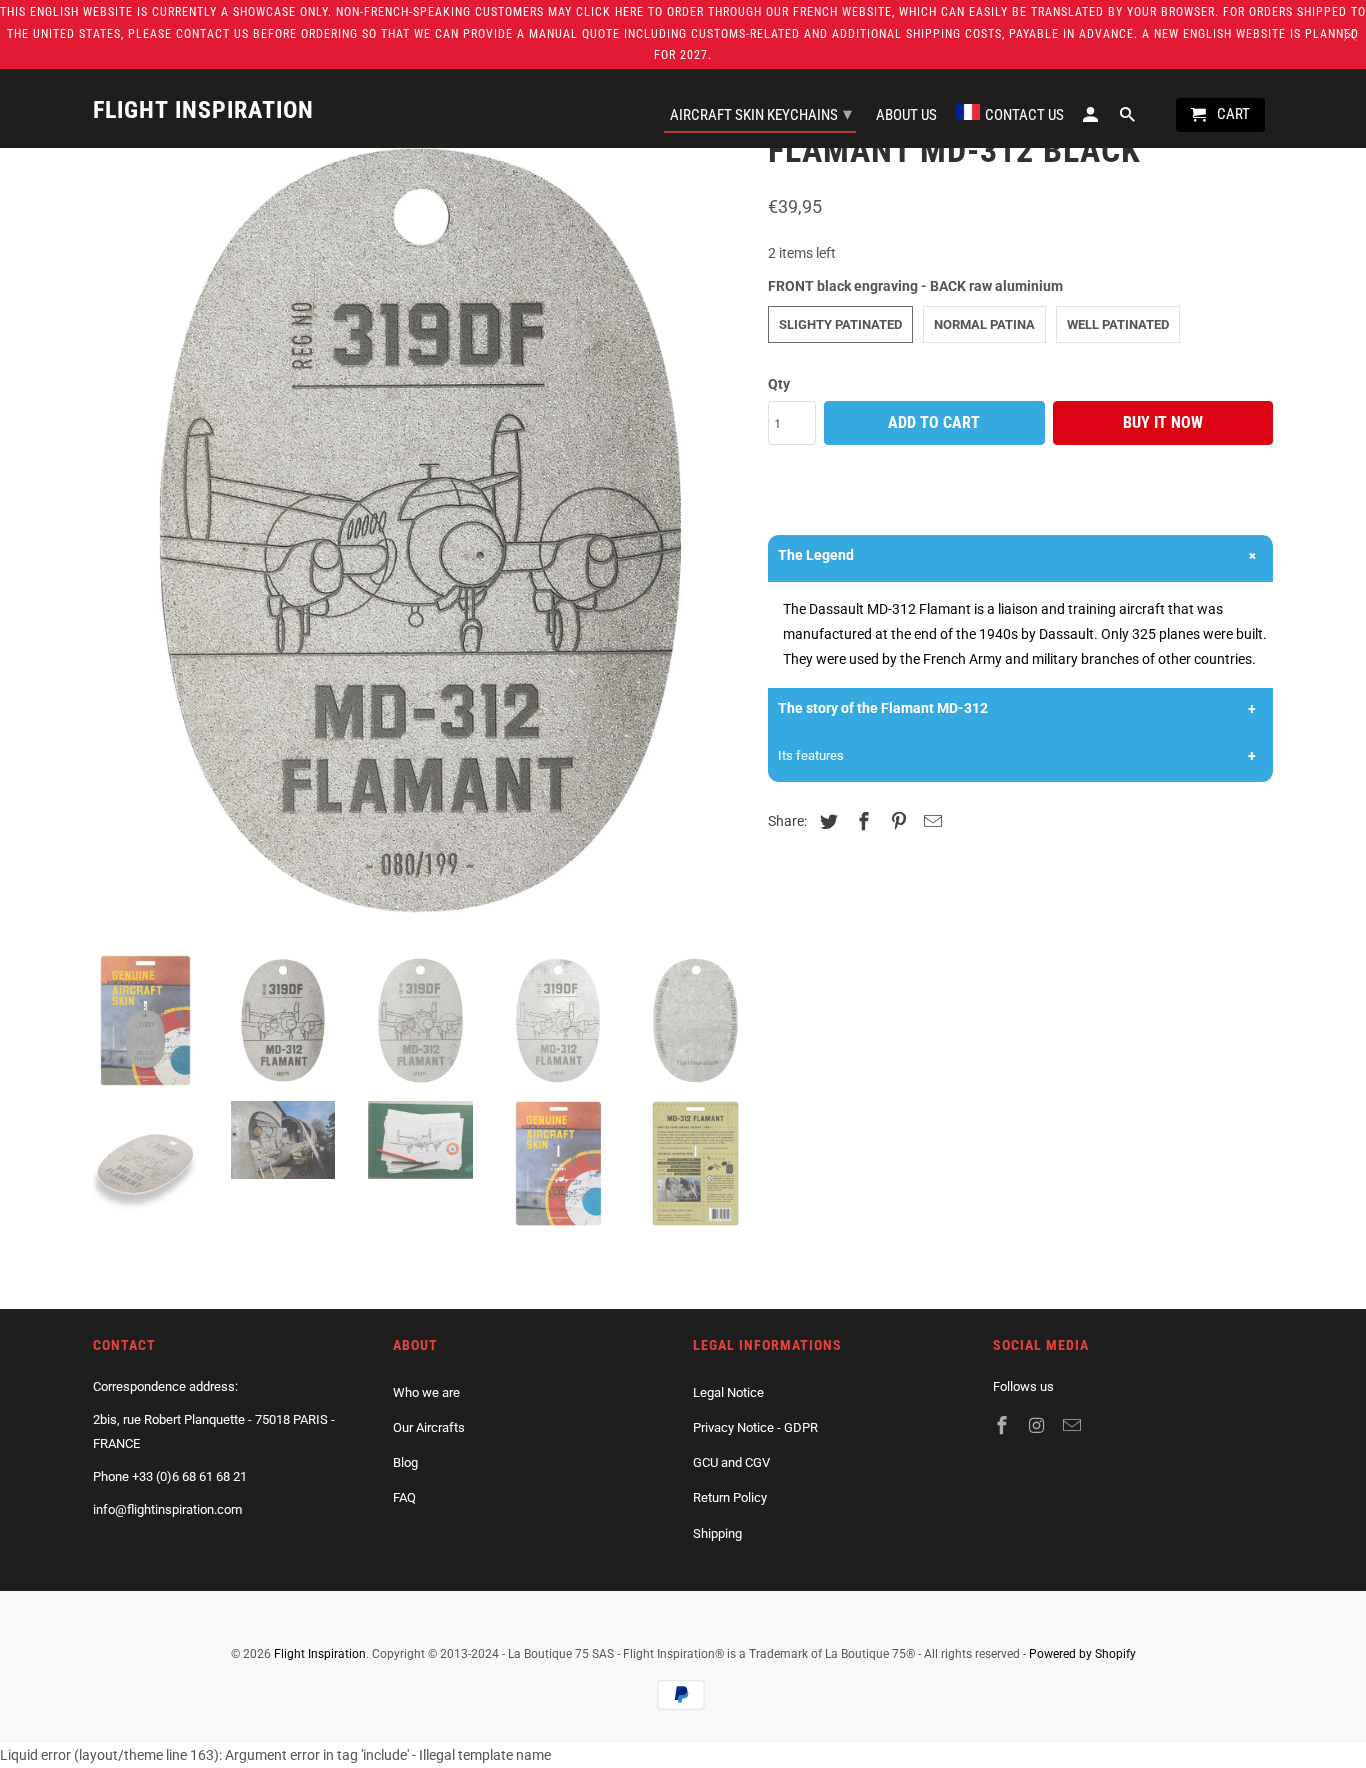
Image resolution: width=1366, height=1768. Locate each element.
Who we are (426, 1392)
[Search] (1129, 119)
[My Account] (1092, 119)
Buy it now (1163, 422)
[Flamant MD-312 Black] (420, 530)
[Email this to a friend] (930, 821)
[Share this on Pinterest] (896, 821)
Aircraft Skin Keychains (761, 113)
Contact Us (1024, 115)
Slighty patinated (840, 324)
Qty (779, 384)
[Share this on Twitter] (826, 821)
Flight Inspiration (320, 1654)
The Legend (816, 555)
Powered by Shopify (1082, 1654)
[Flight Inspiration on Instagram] (1039, 1425)
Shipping (717, 1533)
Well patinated (1118, 324)
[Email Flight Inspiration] (1074, 1425)
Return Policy (730, 1497)
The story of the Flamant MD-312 (883, 708)
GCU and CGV (731, 1462)
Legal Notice (728, 1392)
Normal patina (984, 324)
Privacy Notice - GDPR (755, 1427)
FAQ (404, 1497)
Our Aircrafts (429, 1427)
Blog (405, 1462)
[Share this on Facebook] (861, 821)
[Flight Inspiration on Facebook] (1004, 1425)
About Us (906, 115)
